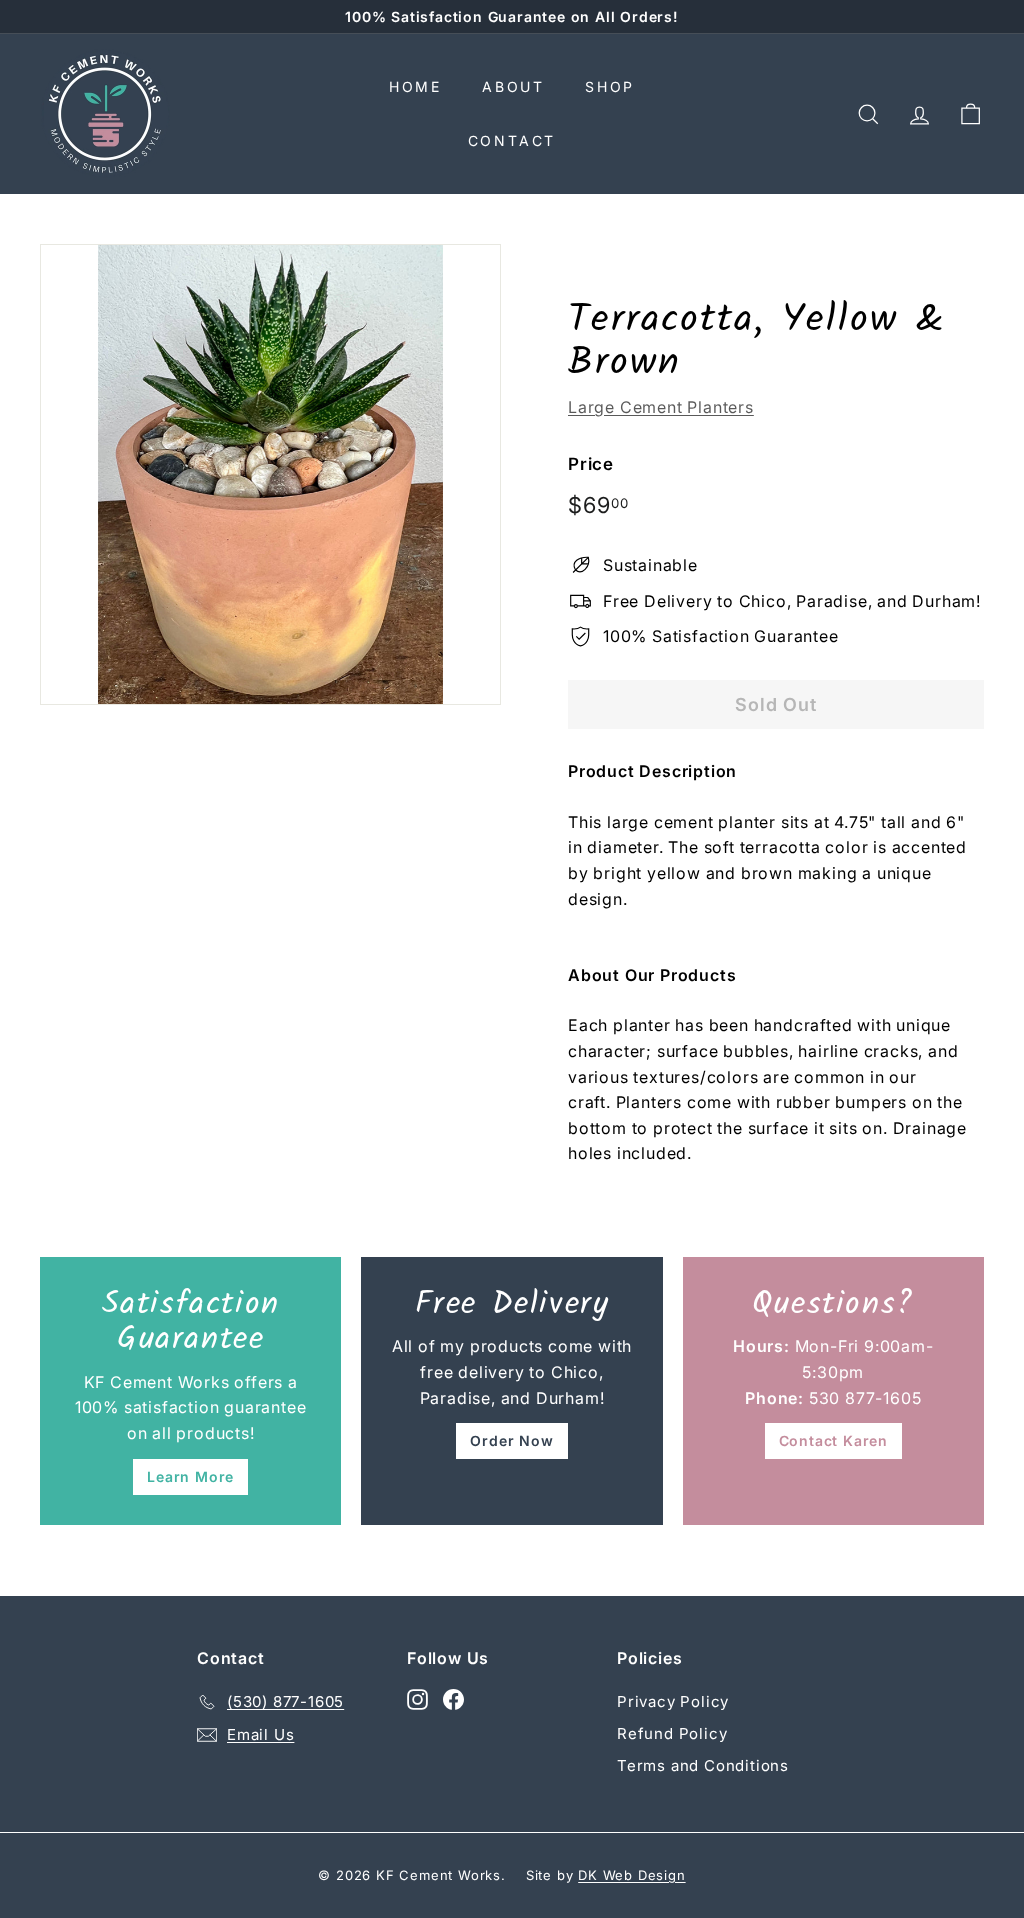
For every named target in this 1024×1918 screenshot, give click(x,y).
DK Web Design (631, 1875)
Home (415, 86)
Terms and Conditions (703, 1765)
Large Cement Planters (661, 407)
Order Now (511, 1440)
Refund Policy (672, 1733)
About (513, 86)
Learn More (190, 1476)
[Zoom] (270, 474)
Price (591, 464)
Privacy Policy (673, 1701)
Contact (512, 140)
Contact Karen (833, 1440)
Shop (610, 86)
